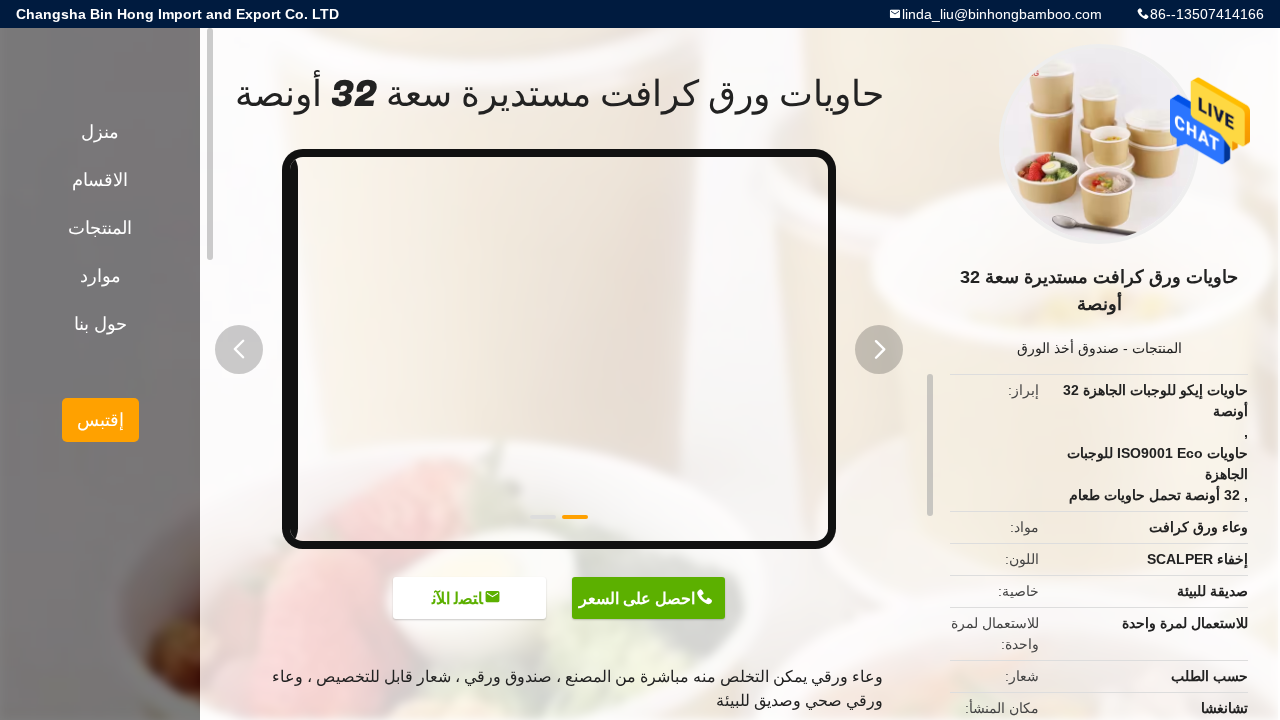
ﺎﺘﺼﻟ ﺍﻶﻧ (457, 598)
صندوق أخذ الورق (1068, 348)
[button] (239, 349)
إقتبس (100, 420)
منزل (100, 132)
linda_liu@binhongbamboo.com (1002, 14)
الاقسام (100, 180)
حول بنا (100, 324)
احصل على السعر (637, 598)
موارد (100, 276)
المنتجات (1157, 348)
